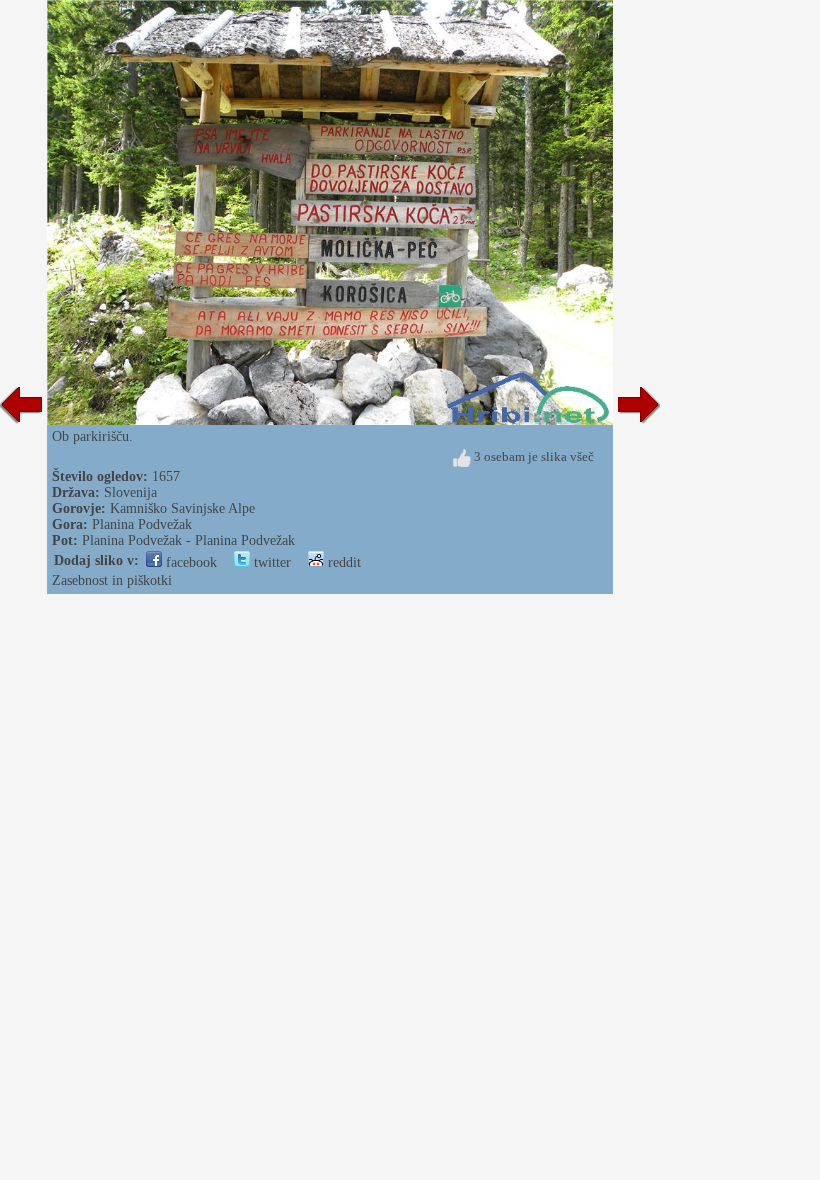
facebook (189, 562)
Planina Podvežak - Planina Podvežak (188, 540)
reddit (342, 562)
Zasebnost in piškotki (112, 580)
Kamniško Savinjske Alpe (182, 508)
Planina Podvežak (142, 524)
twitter (270, 562)
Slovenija (130, 492)
